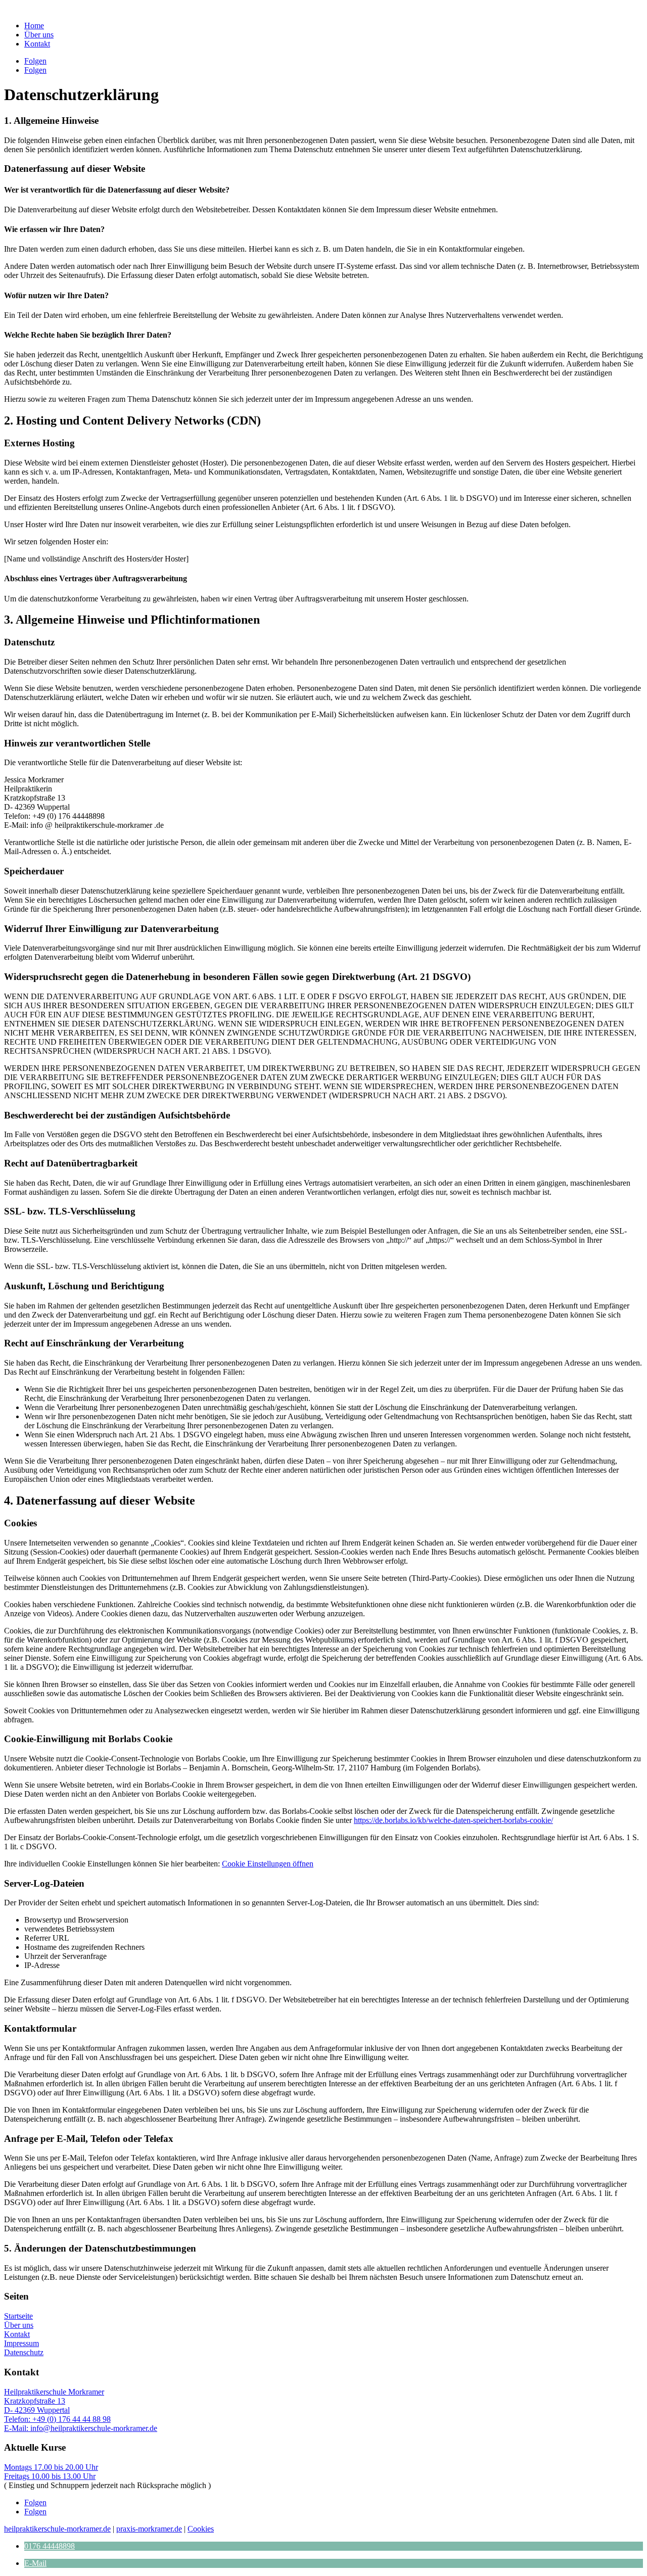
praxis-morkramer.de (149, 2529)
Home (34, 26)
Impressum (21, 2343)
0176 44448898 (50, 2546)
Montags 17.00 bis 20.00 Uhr (51, 2467)
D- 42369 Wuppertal (37, 2410)
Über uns (39, 35)
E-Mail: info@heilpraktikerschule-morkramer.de (81, 2428)
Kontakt (37, 44)
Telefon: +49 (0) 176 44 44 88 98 (57, 2419)
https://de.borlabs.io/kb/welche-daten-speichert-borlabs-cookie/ (453, 1820)
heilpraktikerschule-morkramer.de (57, 2529)
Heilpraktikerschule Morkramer (54, 2392)
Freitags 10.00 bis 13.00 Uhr (50, 2476)
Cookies (201, 2529)
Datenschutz (24, 2352)
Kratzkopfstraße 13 (35, 2401)
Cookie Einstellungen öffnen (268, 1864)
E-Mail (35, 2563)
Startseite (18, 2316)
